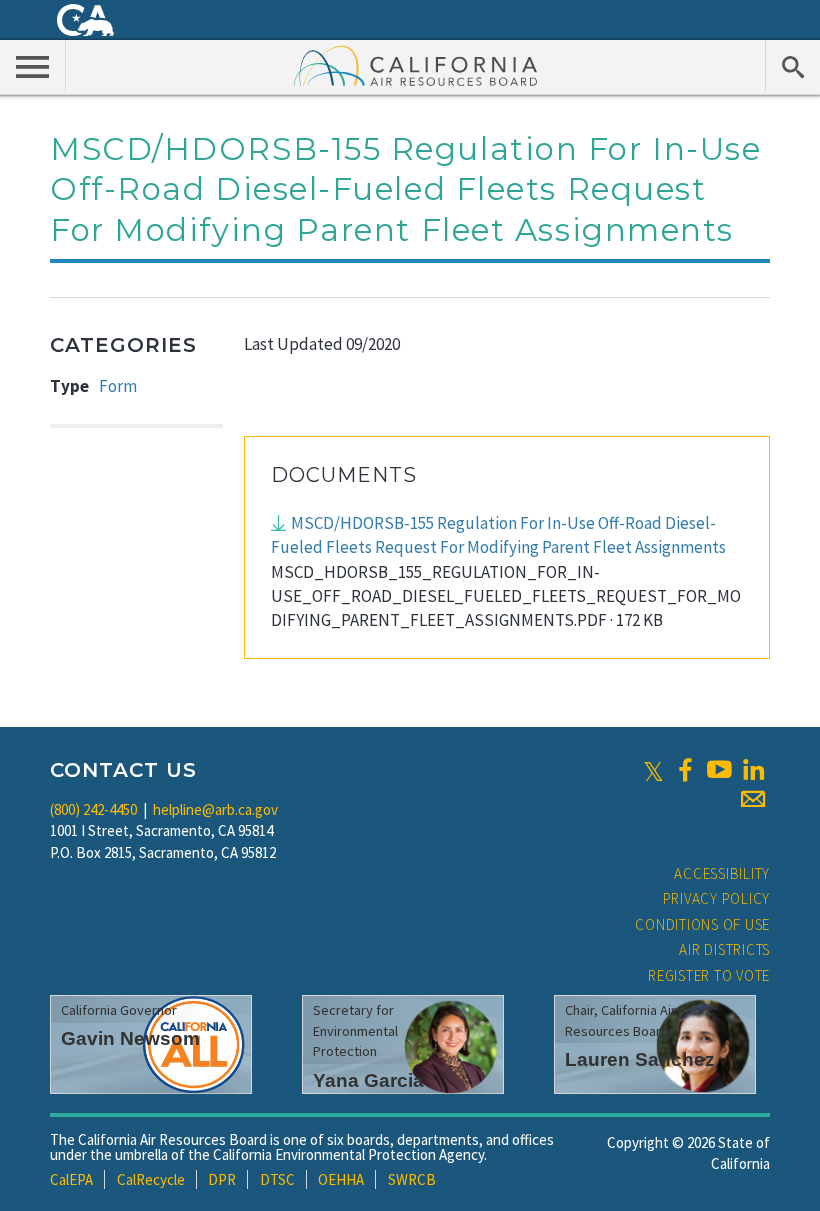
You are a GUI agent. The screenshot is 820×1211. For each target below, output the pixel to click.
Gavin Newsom (130, 1038)
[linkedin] (753, 770)
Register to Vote (709, 975)
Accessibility (722, 873)
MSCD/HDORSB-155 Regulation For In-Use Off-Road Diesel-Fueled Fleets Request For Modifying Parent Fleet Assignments (498, 535)
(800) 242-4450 (93, 809)
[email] (753, 799)
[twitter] (653, 770)
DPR (222, 1179)
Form (118, 386)
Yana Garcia (368, 1080)
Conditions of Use (702, 924)
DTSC (277, 1179)
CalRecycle (151, 1179)
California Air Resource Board (416, 65)
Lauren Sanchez (640, 1059)
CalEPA (71, 1179)
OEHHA (341, 1179)
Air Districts (724, 949)
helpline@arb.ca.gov (215, 809)
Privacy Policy (717, 898)
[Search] (792, 66)
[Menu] (33, 66)
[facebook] (685, 770)
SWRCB (412, 1179)
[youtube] (719, 770)
